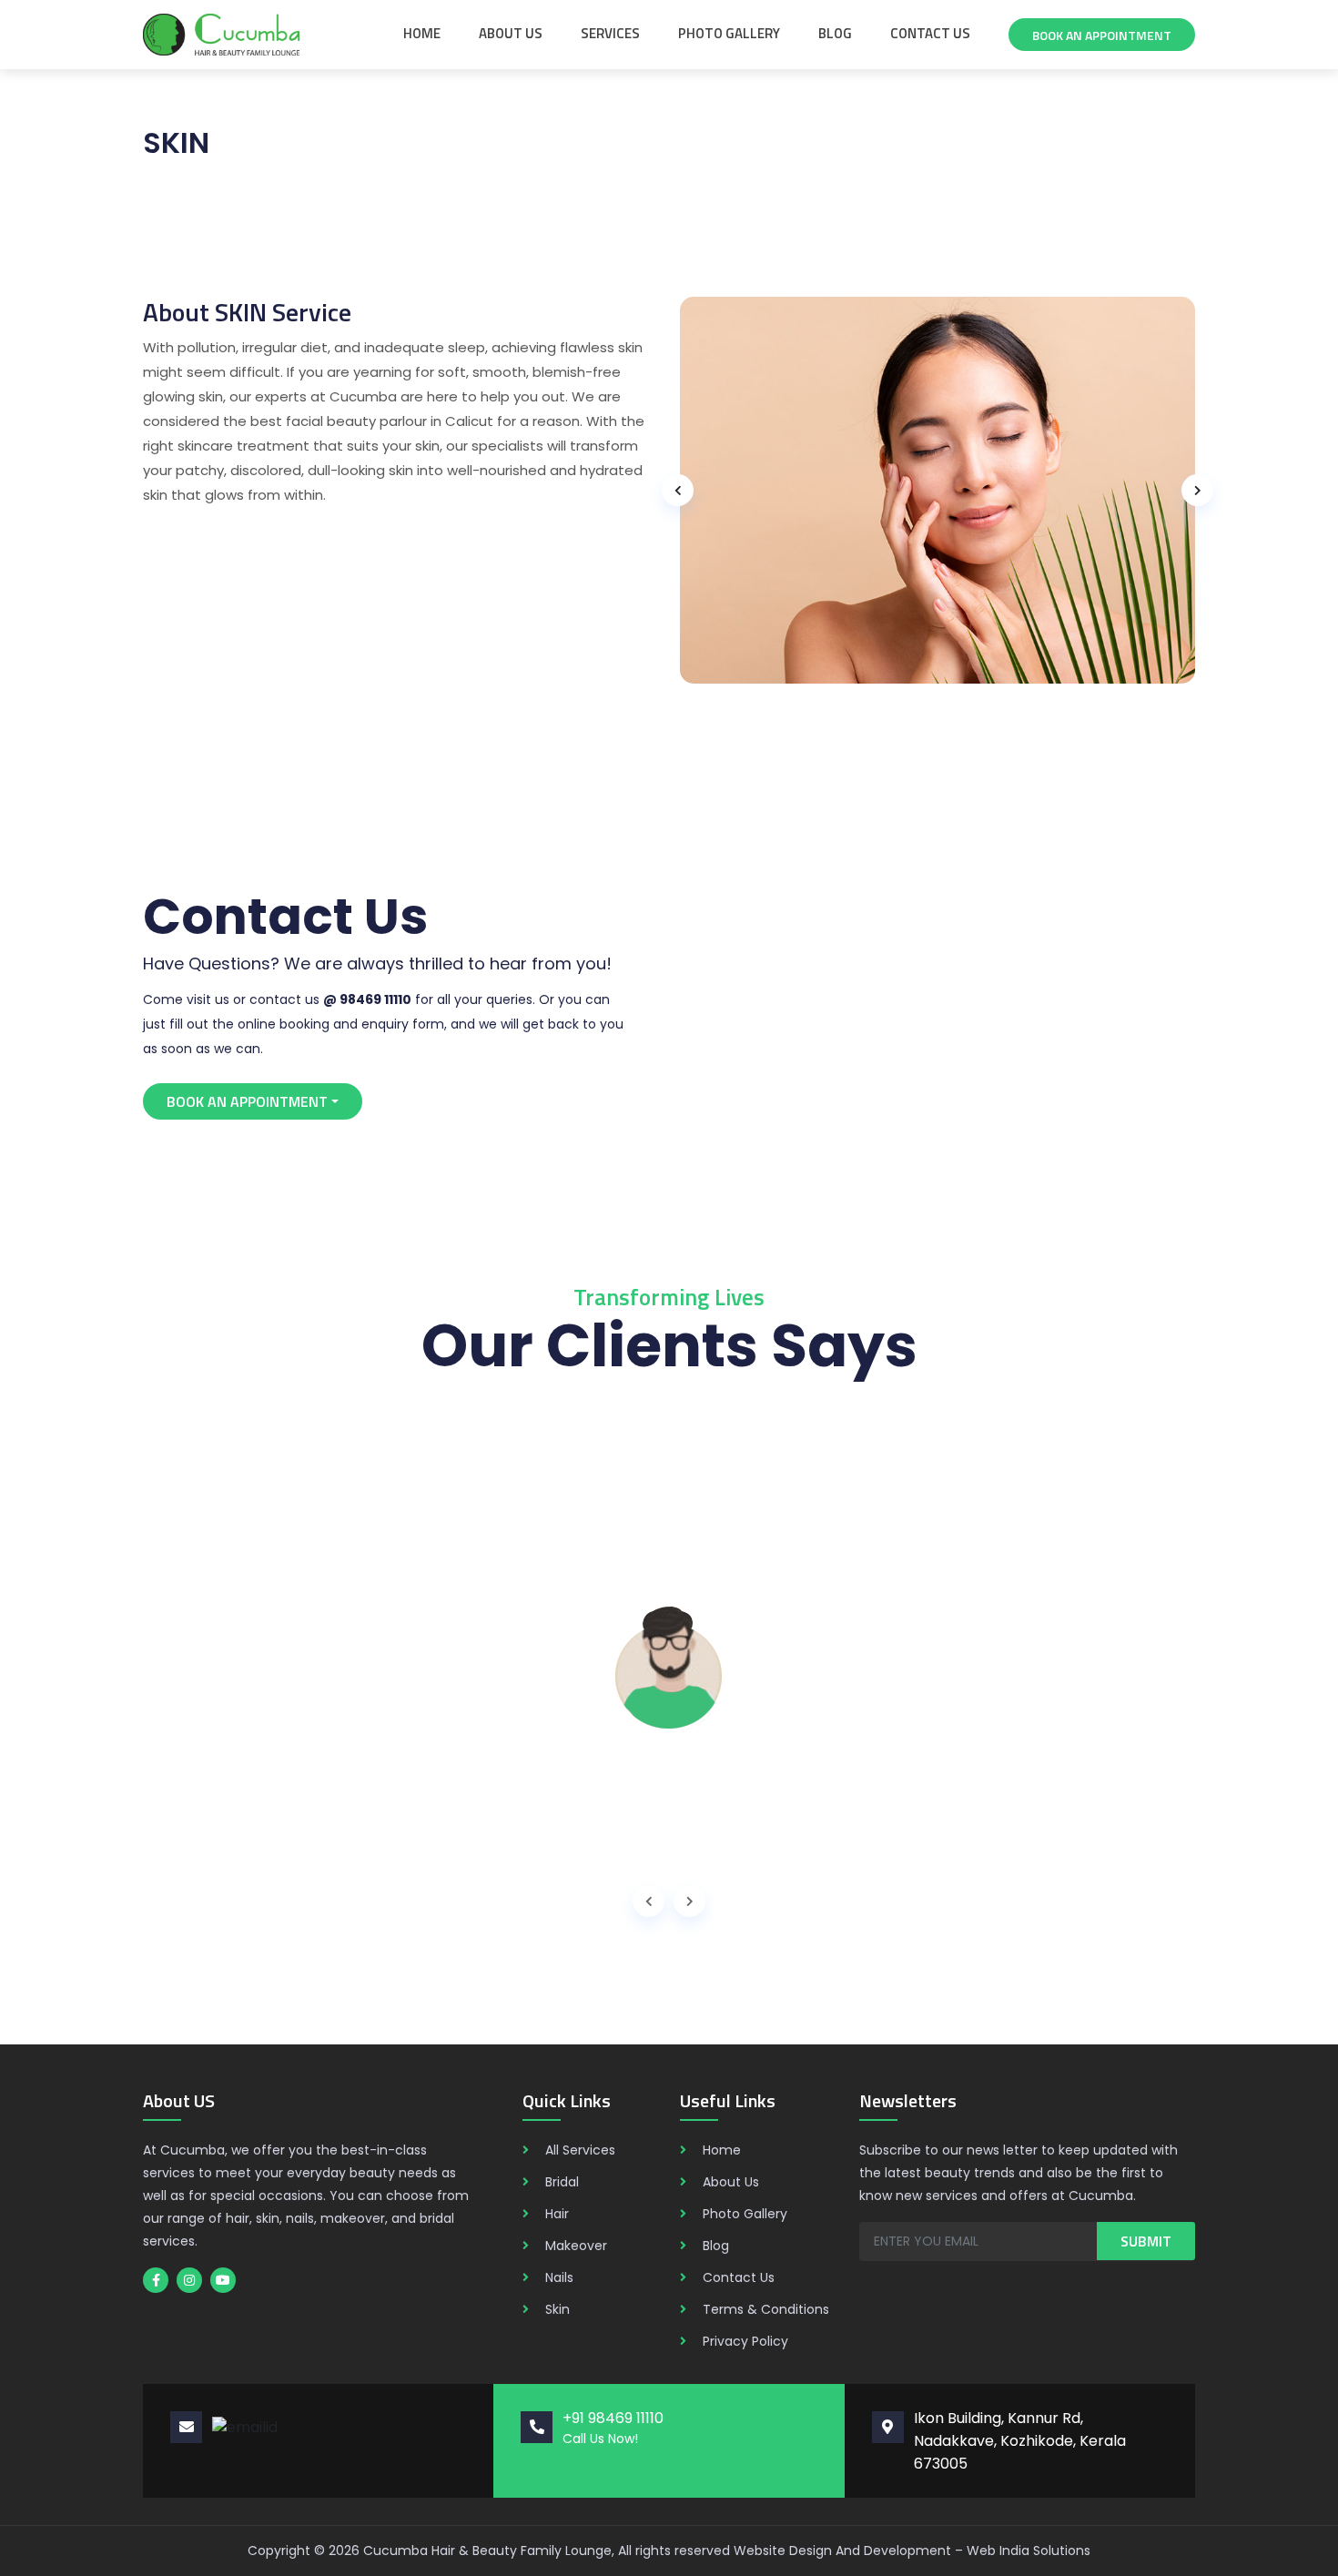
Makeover (576, 2246)
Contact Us (930, 33)
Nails (559, 2277)
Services (610, 33)
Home (422, 33)
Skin (557, 2309)
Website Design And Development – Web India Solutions (912, 2551)
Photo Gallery (729, 33)
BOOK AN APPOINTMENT (247, 1101)
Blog (835, 33)
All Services (580, 2150)
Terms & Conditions (766, 2309)
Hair (557, 2214)
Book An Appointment (1102, 35)
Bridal (562, 2182)
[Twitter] (156, 2280)
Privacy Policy (745, 2341)
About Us (511, 33)
